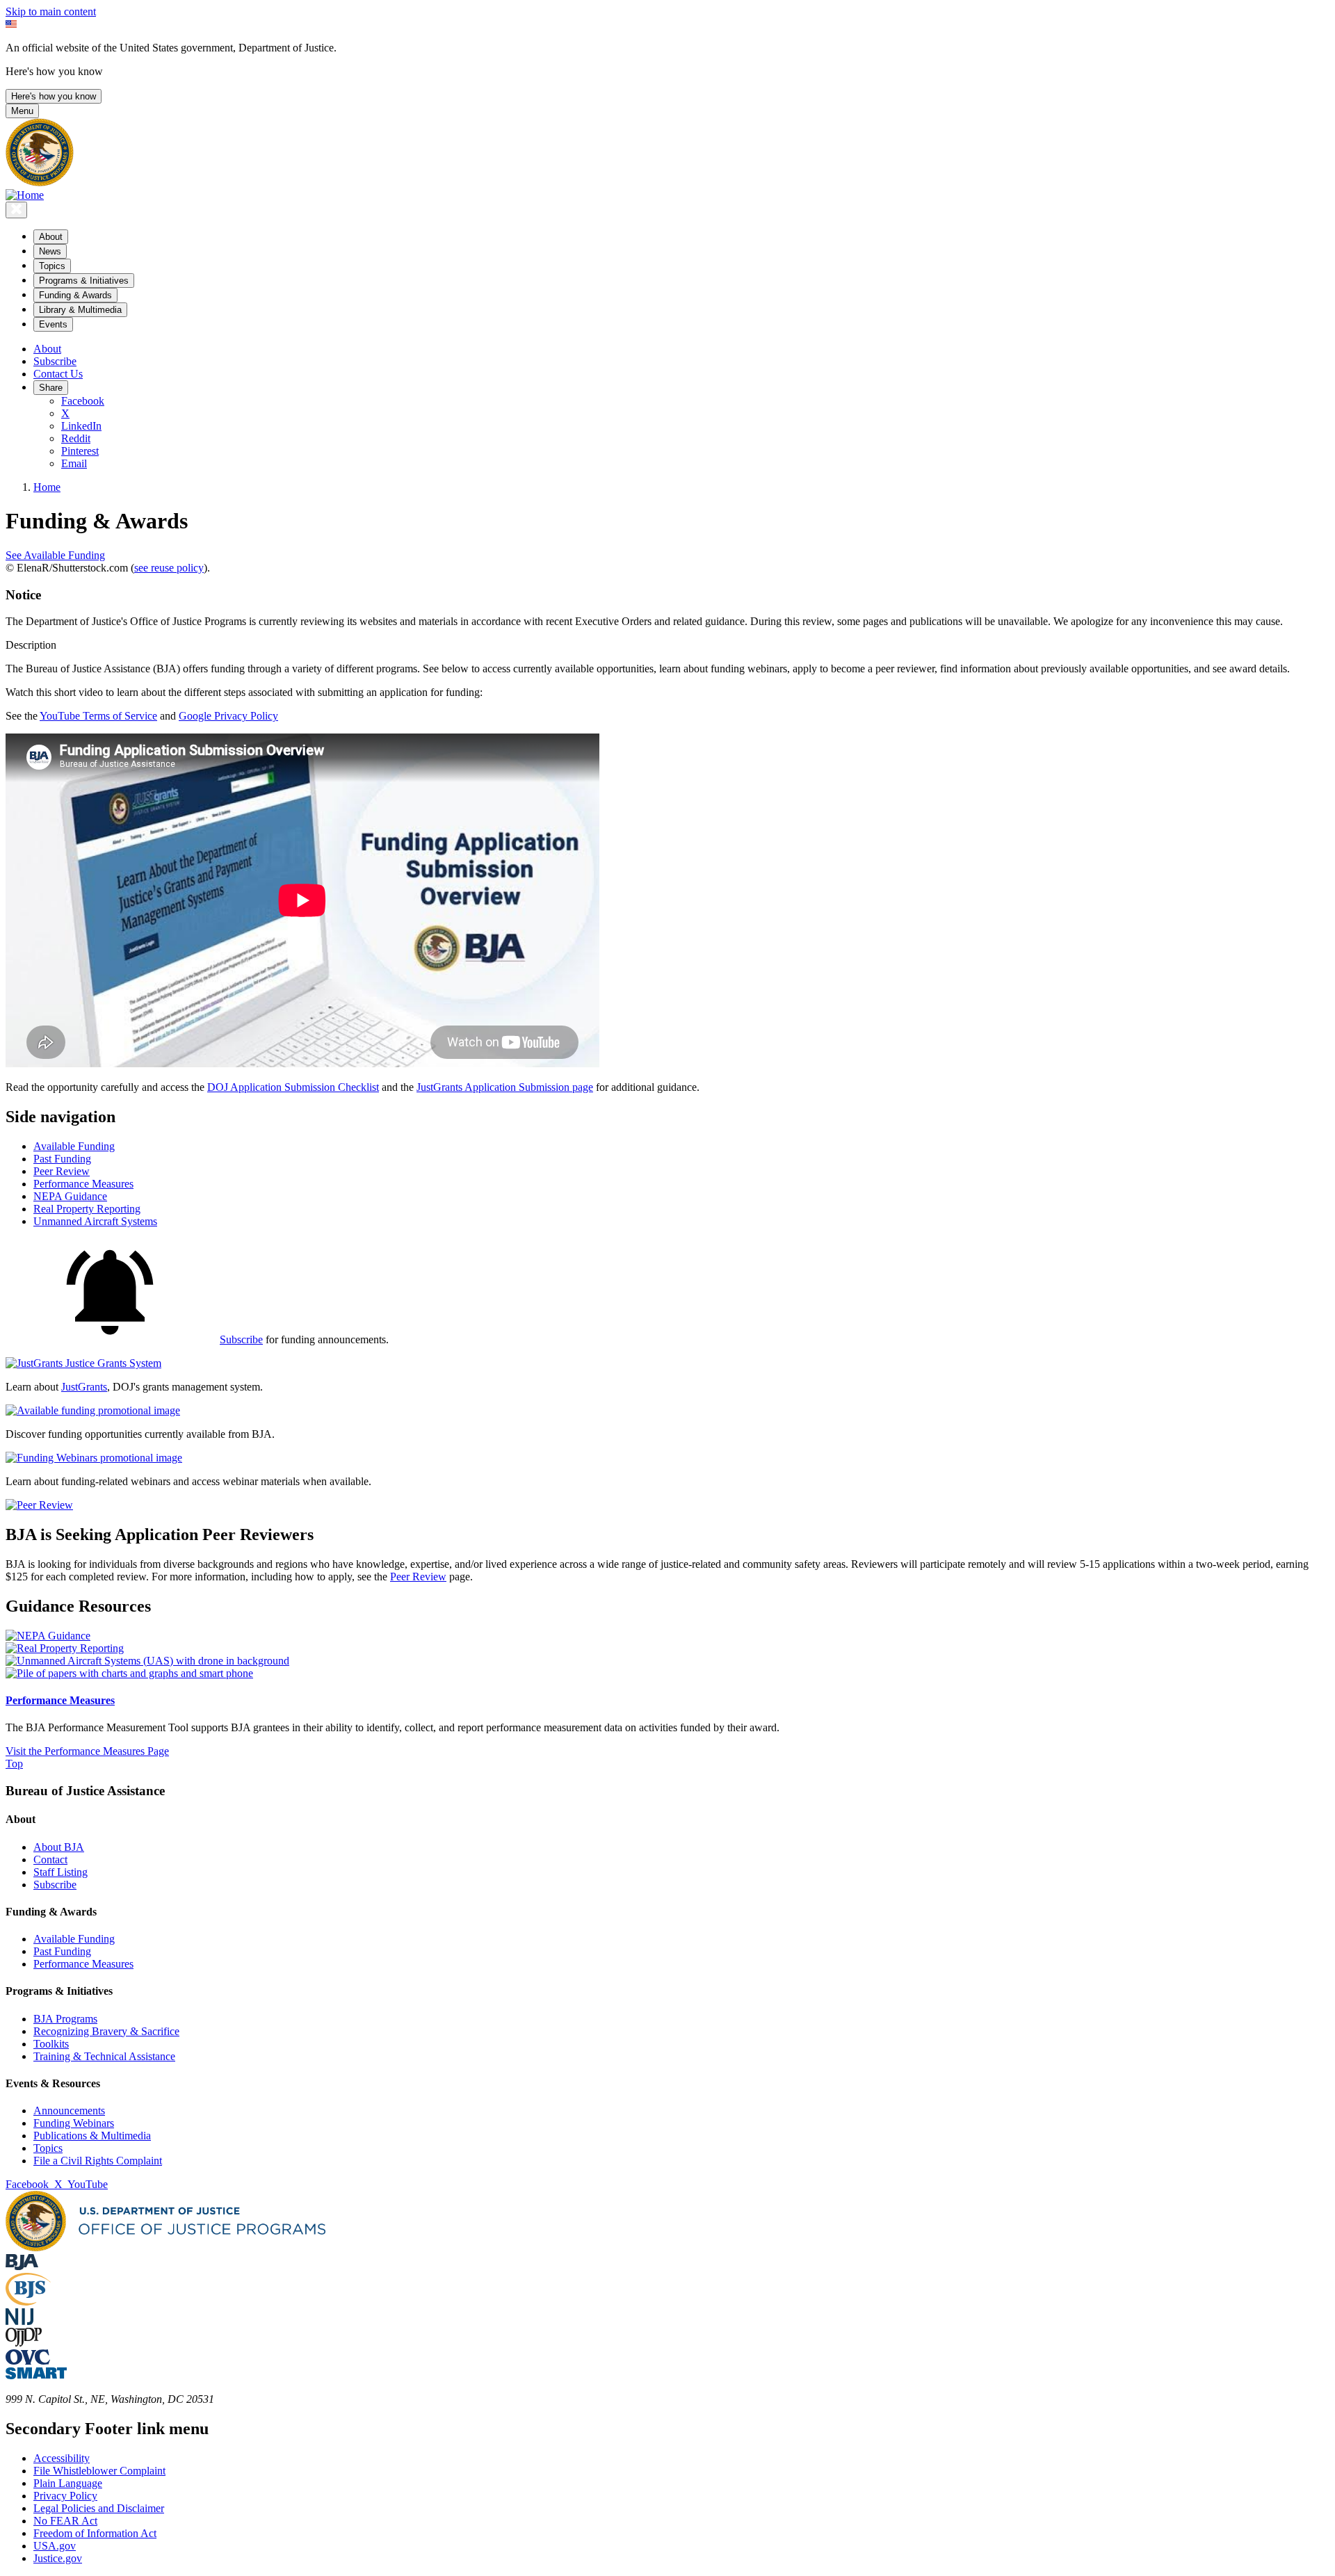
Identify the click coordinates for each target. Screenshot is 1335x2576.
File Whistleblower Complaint (99, 2471)
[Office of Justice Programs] (40, 183)
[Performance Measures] (129, 1673)
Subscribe (55, 361)
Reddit (76, 438)
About (47, 349)
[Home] (25, 195)
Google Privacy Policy (228, 716)
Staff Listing (60, 1872)
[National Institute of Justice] (19, 2321)
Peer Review (418, 1577)
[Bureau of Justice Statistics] (28, 2302)
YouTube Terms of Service (98, 716)
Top (14, 1764)
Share (51, 388)
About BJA (59, 1847)
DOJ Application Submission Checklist (293, 1087)
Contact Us (58, 374)
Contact (50, 1860)
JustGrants (84, 1387)
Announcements (69, 2111)
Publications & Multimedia (92, 2136)
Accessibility (62, 2458)
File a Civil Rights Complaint (98, 2161)
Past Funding (62, 1951)
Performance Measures (60, 1700)
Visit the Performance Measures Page (87, 1751)
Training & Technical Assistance (104, 2056)
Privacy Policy (65, 2496)
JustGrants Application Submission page (505, 1087)
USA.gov (55, 2546)
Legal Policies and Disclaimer (99, 2508)
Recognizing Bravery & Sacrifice (106, 2031)
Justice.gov (58, 2558)
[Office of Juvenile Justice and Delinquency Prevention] (24, 2343)
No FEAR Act (65, 2521)
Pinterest (80, 451)
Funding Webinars (74, 2123)
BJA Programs (65, 2019)
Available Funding (74, 1939)
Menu (22, 111)
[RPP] (65, 1648)
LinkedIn (81, 426)
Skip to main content (51, 11)
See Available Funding (55, 555)
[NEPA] (48, 1636)
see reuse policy (169, 568)
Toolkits (51, 2044)
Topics (48, 2148)
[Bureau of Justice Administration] (22, 2266)
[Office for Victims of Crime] (28, 2361)
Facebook (83, 401)
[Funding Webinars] (94, 1458)
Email (74, 463)
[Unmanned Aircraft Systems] (147, 1661)
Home (47, 487)
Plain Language (68, 2483)
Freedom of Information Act (95, 2533)
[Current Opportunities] (93, 1410)
